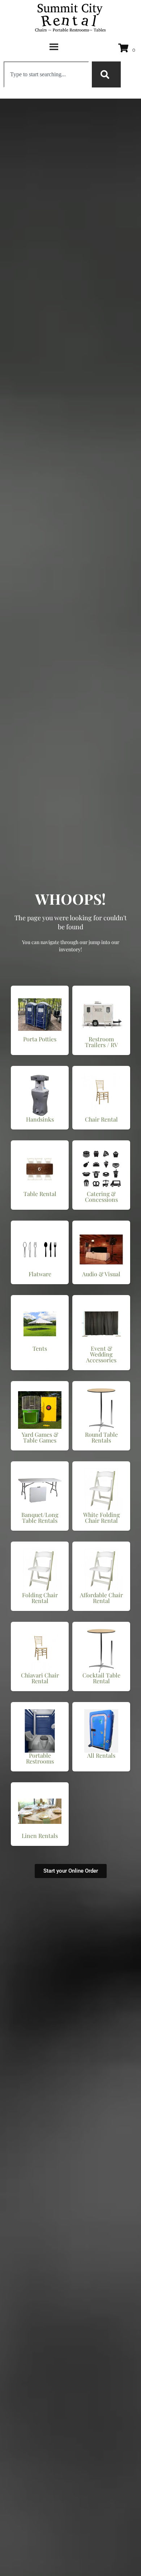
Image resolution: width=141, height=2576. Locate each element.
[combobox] (46, 74)
